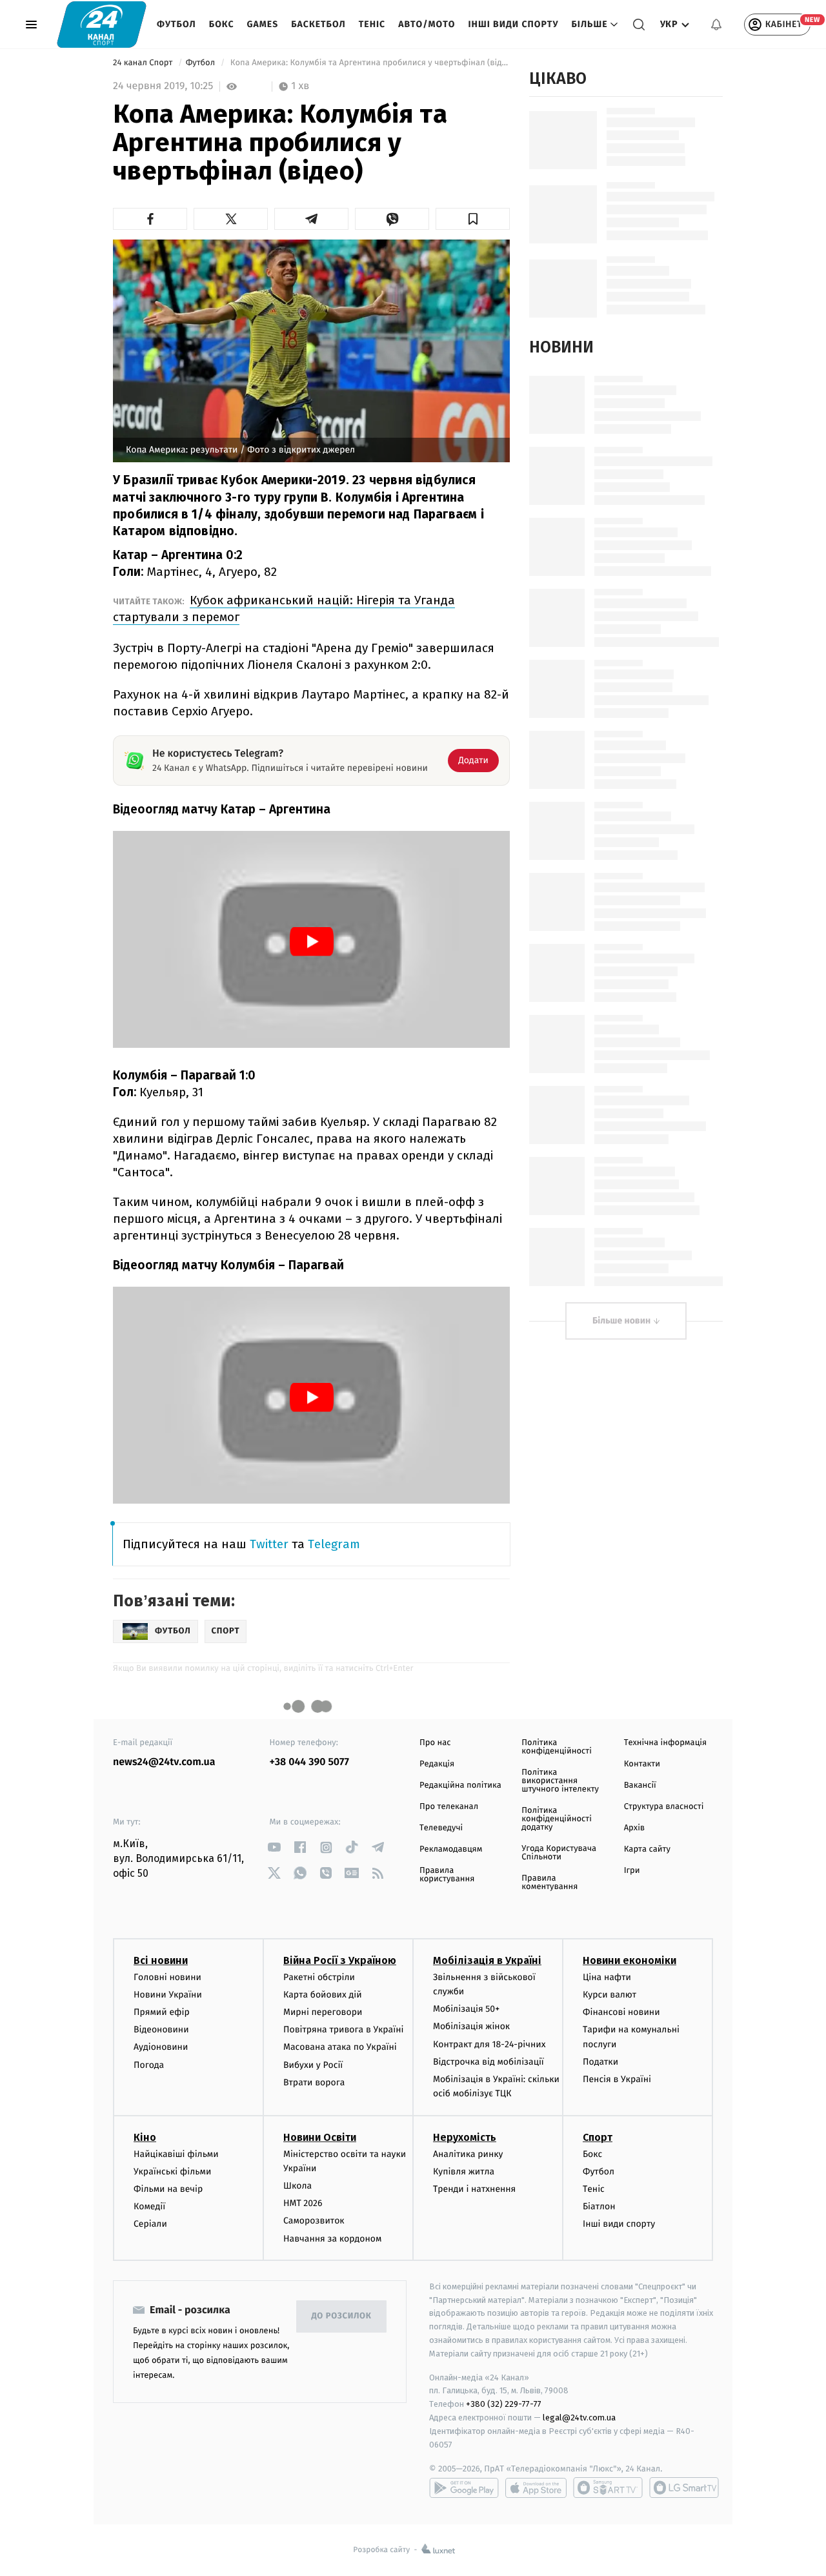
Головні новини (167, 1977)
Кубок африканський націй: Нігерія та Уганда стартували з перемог (284, 608)
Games (263, 24)
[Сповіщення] (716, 25)
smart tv (608, 2488)
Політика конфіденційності (557, 1747)
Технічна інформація (665, 1743)
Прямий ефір (162, 2012)
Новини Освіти (320, 2137)
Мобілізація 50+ (466, 2009)
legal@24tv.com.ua (579, 2418)
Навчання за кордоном (332, 2239)
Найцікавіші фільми (176, 2154)
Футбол (176, 24)
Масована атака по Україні (340, 2047)
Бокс (222, 24)
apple (536, 2488)
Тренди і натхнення (474, 2189)
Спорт (598, 2137)
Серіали (150, 2224)
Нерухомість (465, 2137)
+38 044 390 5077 (309, 1762)
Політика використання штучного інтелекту (560, 1781)
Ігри (632, 1871)
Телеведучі (441, 1828)
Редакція (437, 1764)
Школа (297, 2186)
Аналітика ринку (468, 2154)
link (275, 1847)
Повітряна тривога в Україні (343, 2029)
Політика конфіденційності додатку (557, 1819)
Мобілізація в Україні (487, 1960)
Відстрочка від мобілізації (489, 2062)
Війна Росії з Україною (340, 1960)
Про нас (435, 1743)
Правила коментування (549, 1883)
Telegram (334, 1544)
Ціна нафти (607, 1977)
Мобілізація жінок (471, 2026)
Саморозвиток (314, 2221)
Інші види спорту (513, 24)
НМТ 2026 (303, 2203)
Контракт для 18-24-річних (489, 2044)
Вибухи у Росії (313, 2065)
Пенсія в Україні (617, 2079)
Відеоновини (161, 2029)
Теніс (372, 24)
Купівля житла (464, 2172)
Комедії (149, 2206)
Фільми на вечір (168, 2189)
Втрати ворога (314, 2082)
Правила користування (447, 1875)
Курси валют (609, 1995)
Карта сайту (647, 1849)
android (464, 2488)
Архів (634, 1828)
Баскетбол (318, 24)
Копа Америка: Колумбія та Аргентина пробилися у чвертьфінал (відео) (369, 63)
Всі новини (161, 1960)
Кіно (145, 2137)
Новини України (168, 1995)
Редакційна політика (460, 1785)
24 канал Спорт (144, 63)
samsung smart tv (684, 2488)
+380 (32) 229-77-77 (504, 2404)
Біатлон (599, 2206)
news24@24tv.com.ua (164, 1762)
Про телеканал (449, 1807)
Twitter (269, 1544)
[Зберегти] (473, 219)
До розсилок (342, 2316)
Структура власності (664, 1807)
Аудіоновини (161, 2047)
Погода (149, 2065)
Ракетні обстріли (319, 1977)
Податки (600, 2062)
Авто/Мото (427, 24)
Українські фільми (172, 2172)
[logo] (102, 24)
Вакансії (640, 1785)
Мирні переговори (323, 2012)
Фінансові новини (621, 2012)
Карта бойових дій (323, 1995)
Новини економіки (630, 1960)
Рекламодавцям (451, 1849)
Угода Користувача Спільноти (559, 1853)
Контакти (642, 1764)
